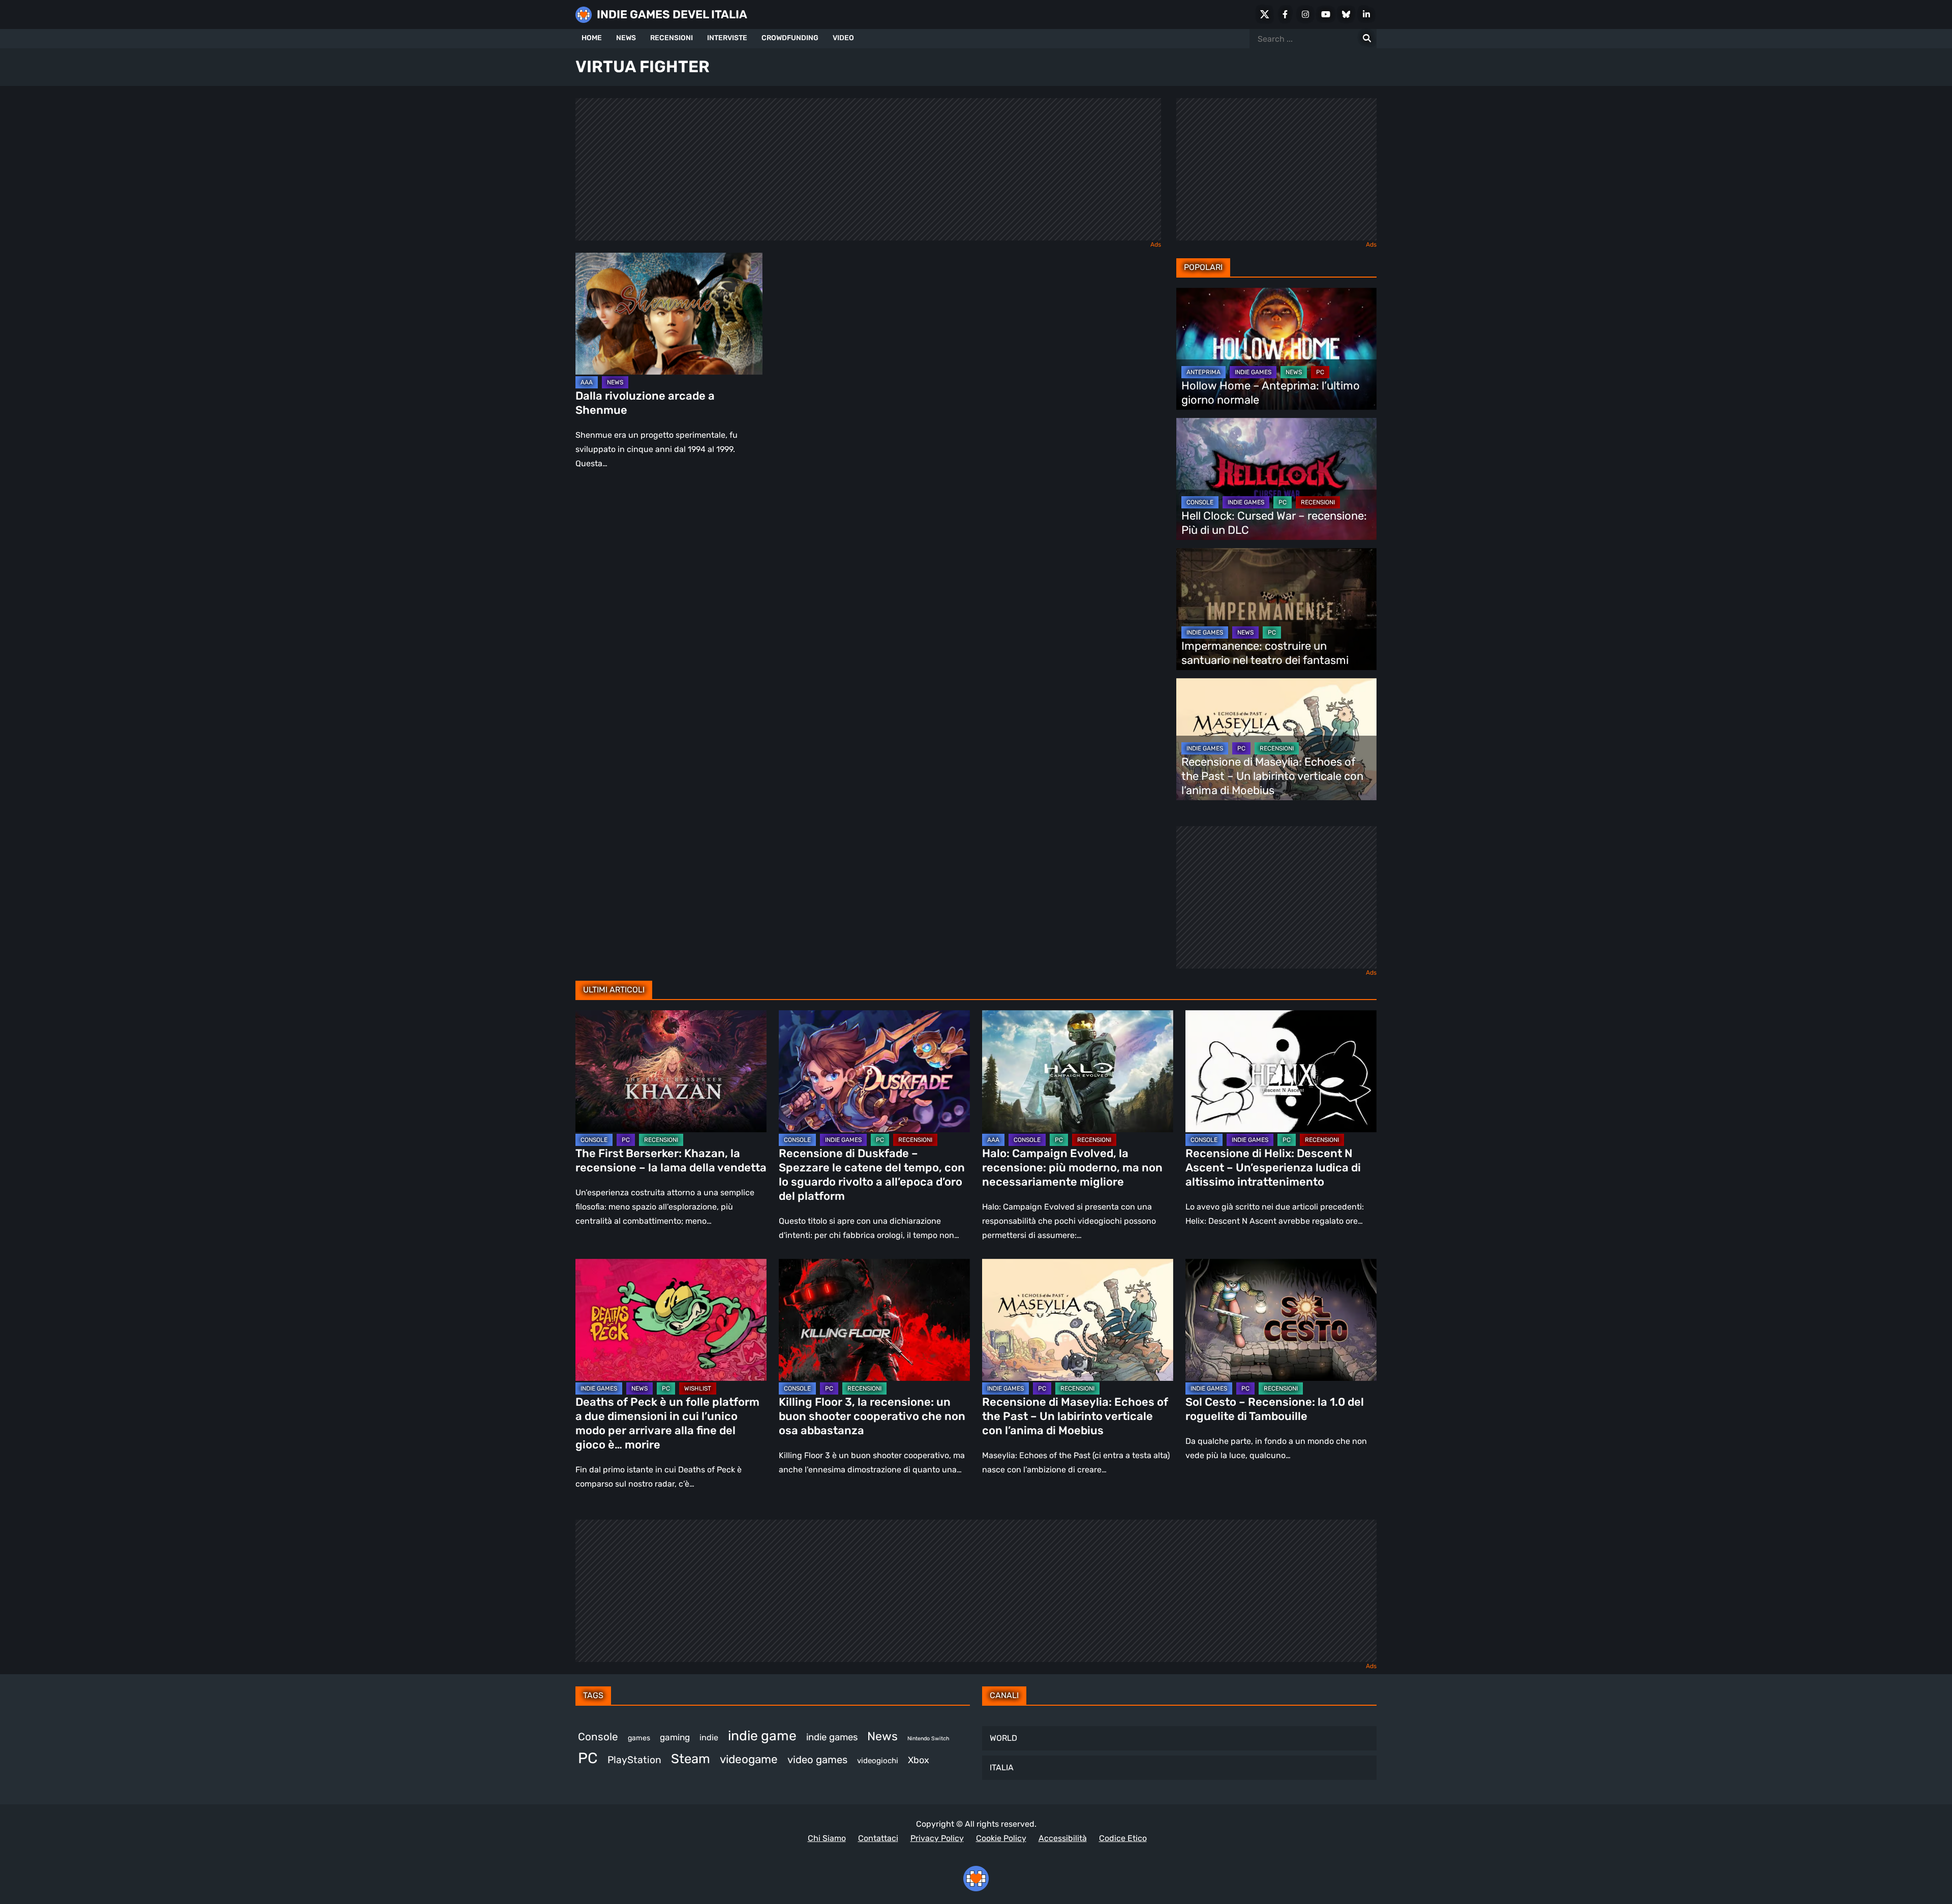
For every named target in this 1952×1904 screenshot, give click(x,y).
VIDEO (843, 38)
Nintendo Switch (928, 1739)
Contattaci (878, 1838)
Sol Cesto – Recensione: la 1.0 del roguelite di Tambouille (1275, 1409)
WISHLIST (698, 1388)
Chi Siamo (827, 1838)
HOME (592, 38)
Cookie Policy (1001, 1838)
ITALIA (1002, 1767)
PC (1320, 372)
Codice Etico (1123, 1838)
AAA (587, 382)
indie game (762, 1736)
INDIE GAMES (1253, 372)
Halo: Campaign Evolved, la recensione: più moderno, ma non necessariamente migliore (1072, 1168)
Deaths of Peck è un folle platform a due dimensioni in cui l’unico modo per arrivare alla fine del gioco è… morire (667, 1423)
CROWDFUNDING (790, 38)
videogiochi (878, 1761)
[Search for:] (1367, 39)
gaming (675, 1737)
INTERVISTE (727, 38)
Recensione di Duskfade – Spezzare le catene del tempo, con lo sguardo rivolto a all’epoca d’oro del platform (872, 1175)
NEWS (626, 38)
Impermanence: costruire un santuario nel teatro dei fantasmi (1265, 653)
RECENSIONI (672, 38)
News (882, 1736)
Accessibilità (1063, 1838)
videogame (749, 1759)
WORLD (1003, 1738)
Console (598, 1737)
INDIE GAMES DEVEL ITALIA (672, 14)
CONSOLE (1200, 502)
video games (817, 1760)
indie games (832, 1737)
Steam (691, 1759)
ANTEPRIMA (1203, 372)
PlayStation (634, 1760)
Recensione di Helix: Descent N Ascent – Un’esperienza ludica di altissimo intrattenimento (1273, 1168)
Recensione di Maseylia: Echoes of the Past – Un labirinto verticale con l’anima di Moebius (1272, 776)
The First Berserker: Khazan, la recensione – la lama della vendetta (671, 1160)
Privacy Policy (937, 1838)
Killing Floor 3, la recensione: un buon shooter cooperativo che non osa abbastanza (872, 1416)
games (639, 1738)
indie (709, 1737)
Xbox (919, 1760)
